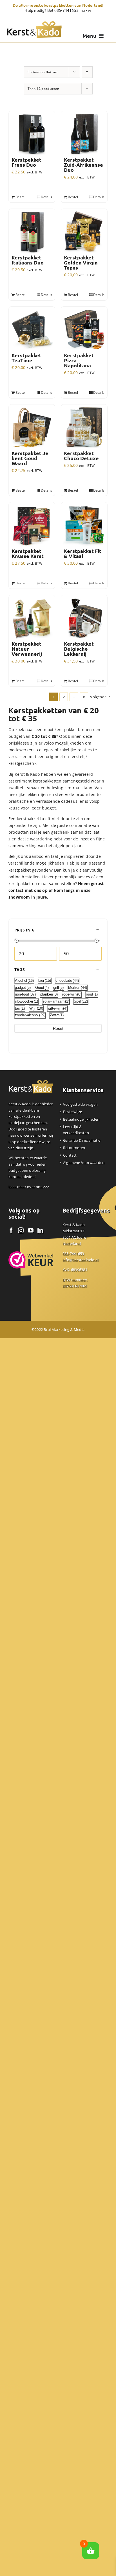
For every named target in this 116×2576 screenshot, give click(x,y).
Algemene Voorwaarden (84, 1163)
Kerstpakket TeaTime (26, 358)
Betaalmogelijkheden (81, 1119)
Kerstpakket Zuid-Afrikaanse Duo (83, 165)
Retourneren (74, 1148)
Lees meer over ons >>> (29, 1187)
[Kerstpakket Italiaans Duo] (32, 232)
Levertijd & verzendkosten (76, 1130)
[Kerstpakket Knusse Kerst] (32, 525)
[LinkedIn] (40, 1231)
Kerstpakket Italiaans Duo (28, 260)
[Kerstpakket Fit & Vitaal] (84, 525)
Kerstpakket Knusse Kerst (28, 553)
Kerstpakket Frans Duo (26, 162)
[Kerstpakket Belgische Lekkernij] (84, 618)
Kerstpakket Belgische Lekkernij (79, 649)
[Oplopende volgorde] (87, 72)
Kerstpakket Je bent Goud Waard (30, 458)
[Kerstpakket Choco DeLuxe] (84, 428)
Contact (70, 1155)
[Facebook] (11, 1231)
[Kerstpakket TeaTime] (32, 330)
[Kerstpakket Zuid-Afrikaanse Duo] (84, 134)
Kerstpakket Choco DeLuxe (81, 456)
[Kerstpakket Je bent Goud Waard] (32, 428)
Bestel (21, 197)
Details (46, 197)
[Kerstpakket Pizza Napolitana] (84, 330)
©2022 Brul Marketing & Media (58, 1329)
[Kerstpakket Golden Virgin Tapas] (84, 232)
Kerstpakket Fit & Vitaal (83, 553)
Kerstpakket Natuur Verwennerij (27, 649)
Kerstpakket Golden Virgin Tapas (81, 263)
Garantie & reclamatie (82, 1140)
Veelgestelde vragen (80, 1104)
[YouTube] (31, 1231)
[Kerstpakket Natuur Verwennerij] (32, 618)
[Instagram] (21, 1231)
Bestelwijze (72, 1112)
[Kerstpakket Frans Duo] (32, 134)
